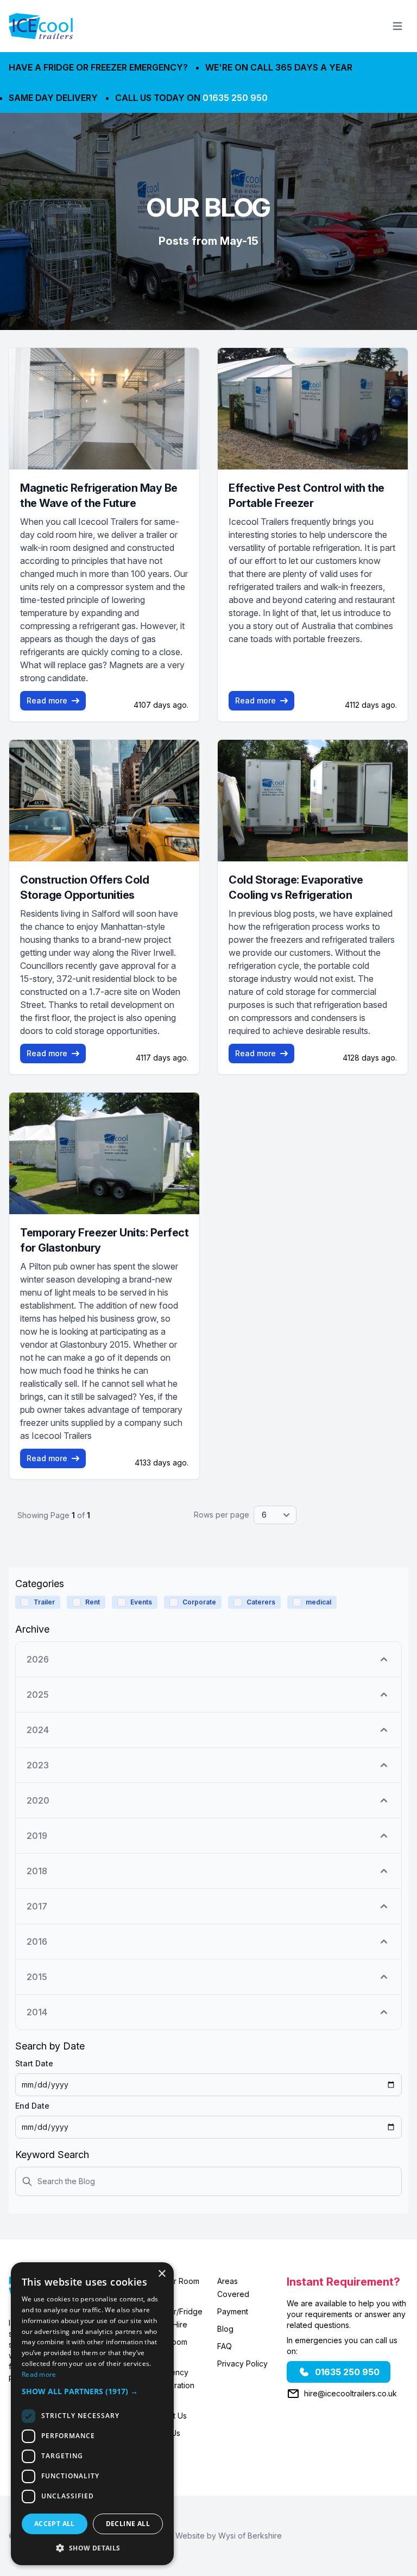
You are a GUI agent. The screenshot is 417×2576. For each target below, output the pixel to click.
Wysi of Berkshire (250, 2536)
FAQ (225, 2346)
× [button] (162, 2274)
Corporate (199, 1602)
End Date (32, 2106)
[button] (92, 2391)
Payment (233, 2311)
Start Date (34, 2063)
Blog (225, 2329)
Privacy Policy (242, 2364)
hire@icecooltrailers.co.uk (350, 2393)
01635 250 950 (235, 98)
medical (318, 1602)
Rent (93, 1602)
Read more (47, 700)
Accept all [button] (55, 2524)
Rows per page (222, 1515)
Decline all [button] (128, 2524)
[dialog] (92, 2414)
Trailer (44, 1602)
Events (141, 1602)
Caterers (261, 1602)
